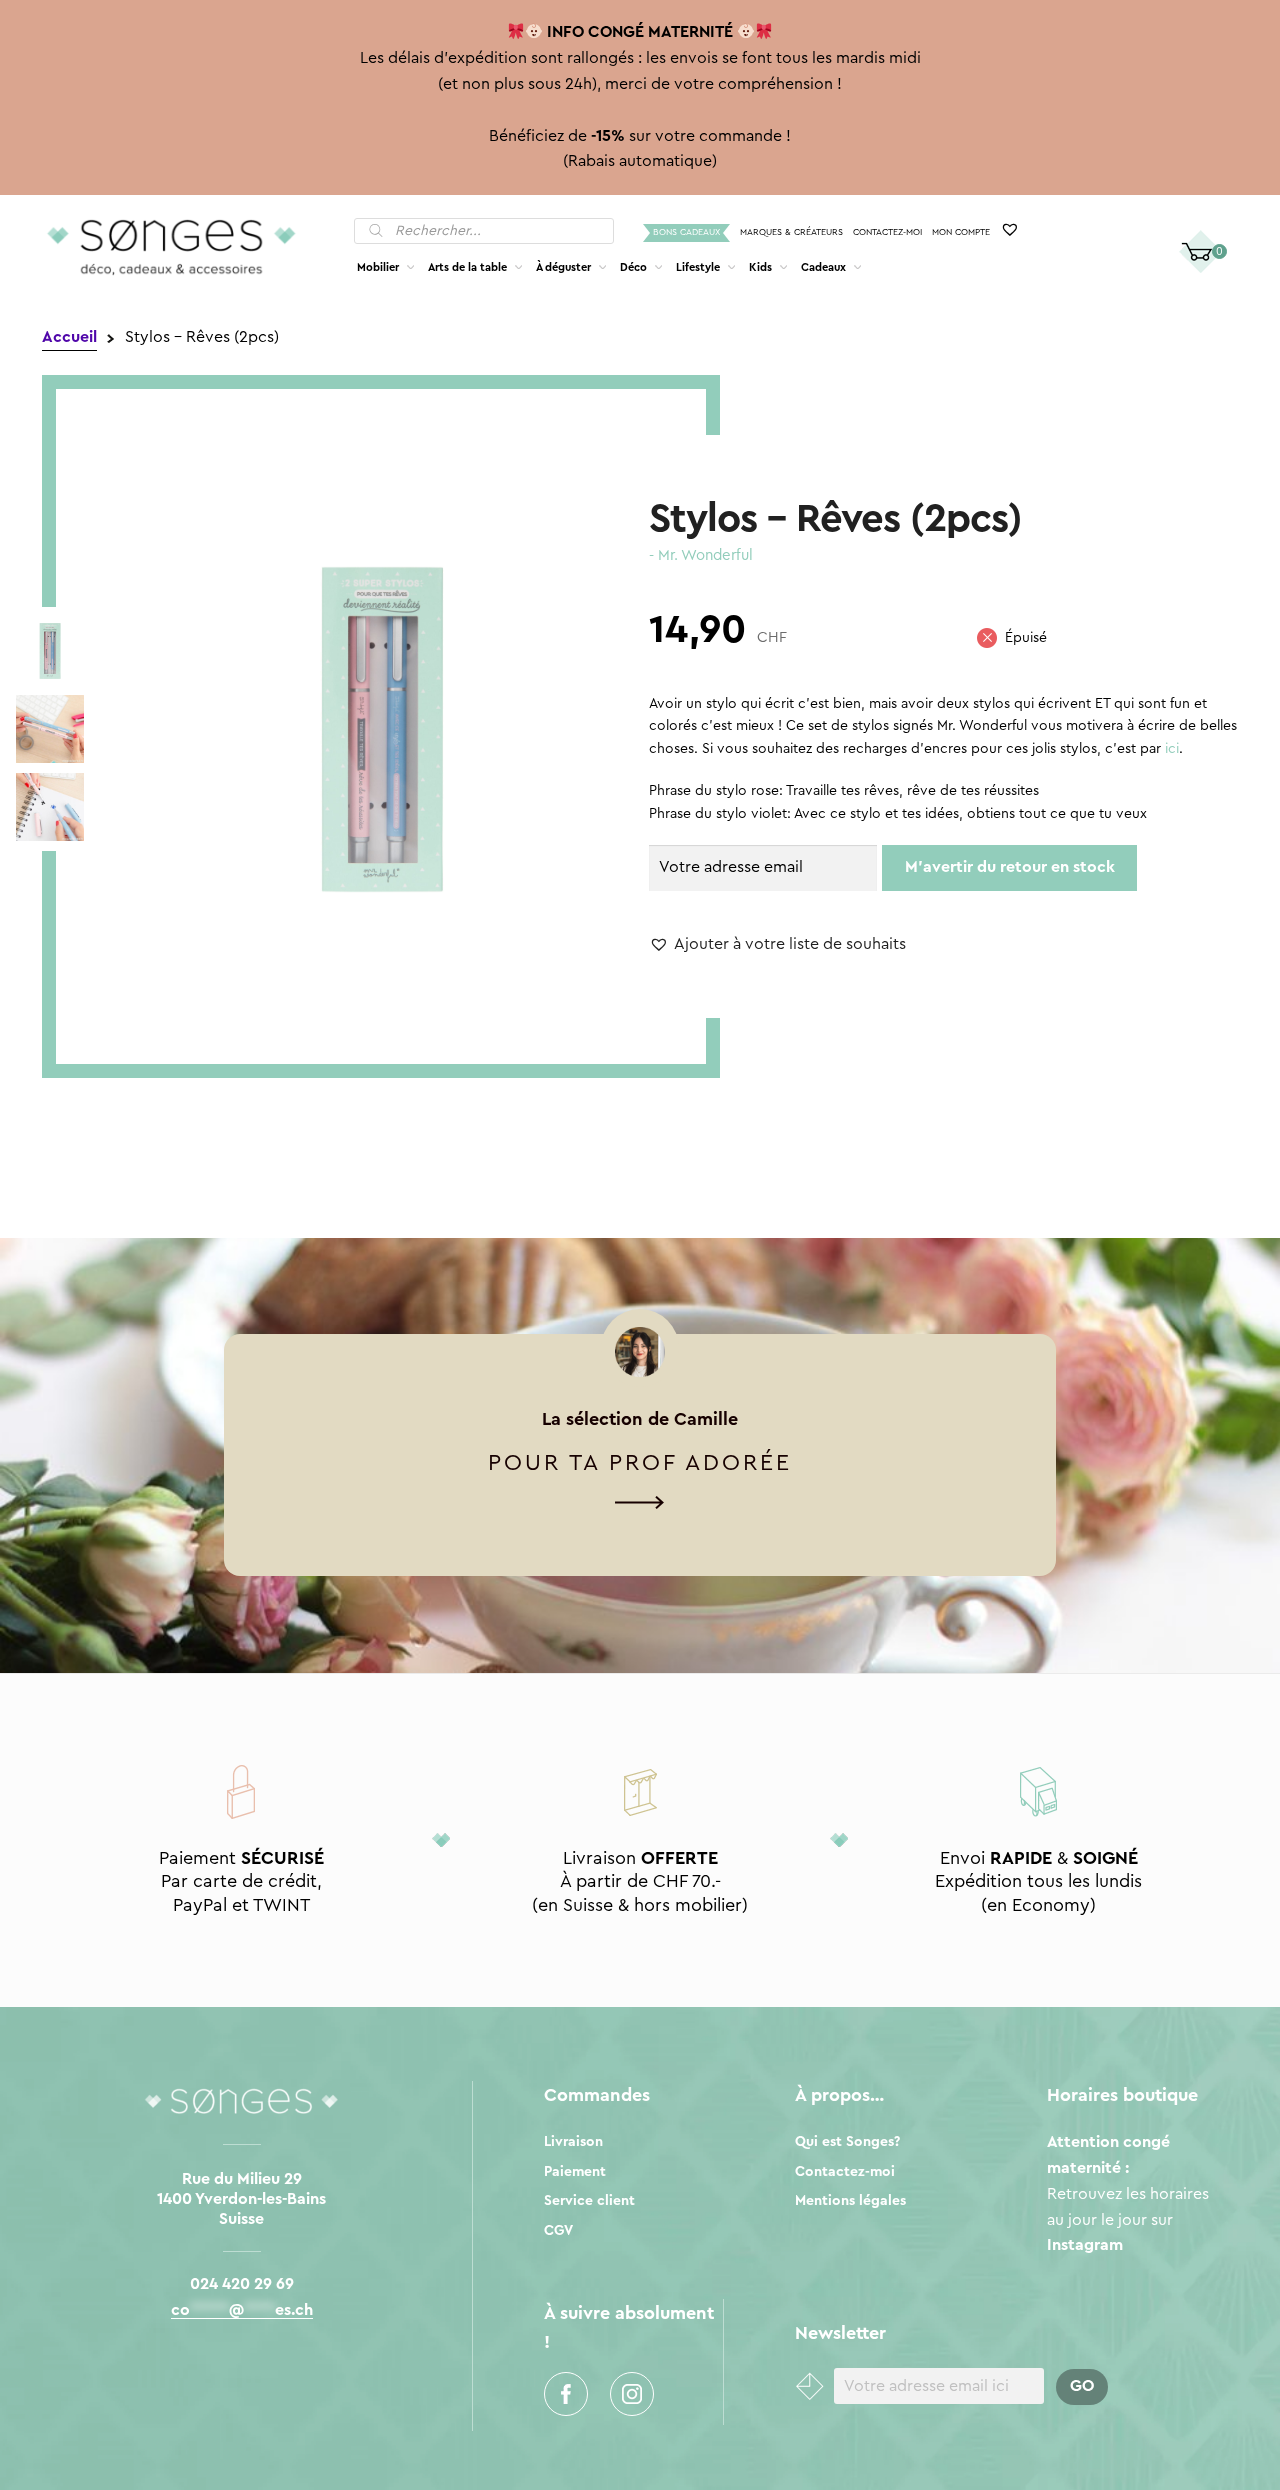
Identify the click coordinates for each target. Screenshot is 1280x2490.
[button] (777, 945)
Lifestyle (698, 267)
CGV (558, 2231)
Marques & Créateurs (791, 232)
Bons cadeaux (686, 232)
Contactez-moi (887, 232)
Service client (589, 2201)
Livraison (573, 2142)
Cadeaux (823, 267)
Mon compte (961, 232)
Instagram (632, 2394)
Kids (760, 267)
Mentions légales (850, 2201)
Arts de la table (467, 267)
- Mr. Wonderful (701, 555)
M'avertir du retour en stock (1010, 867)
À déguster (563, 267)
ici (1172, 749)
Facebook (566, 2394)
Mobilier (378, 267)
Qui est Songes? (847, 2142)
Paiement (575, 2172)
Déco (633, 267)
